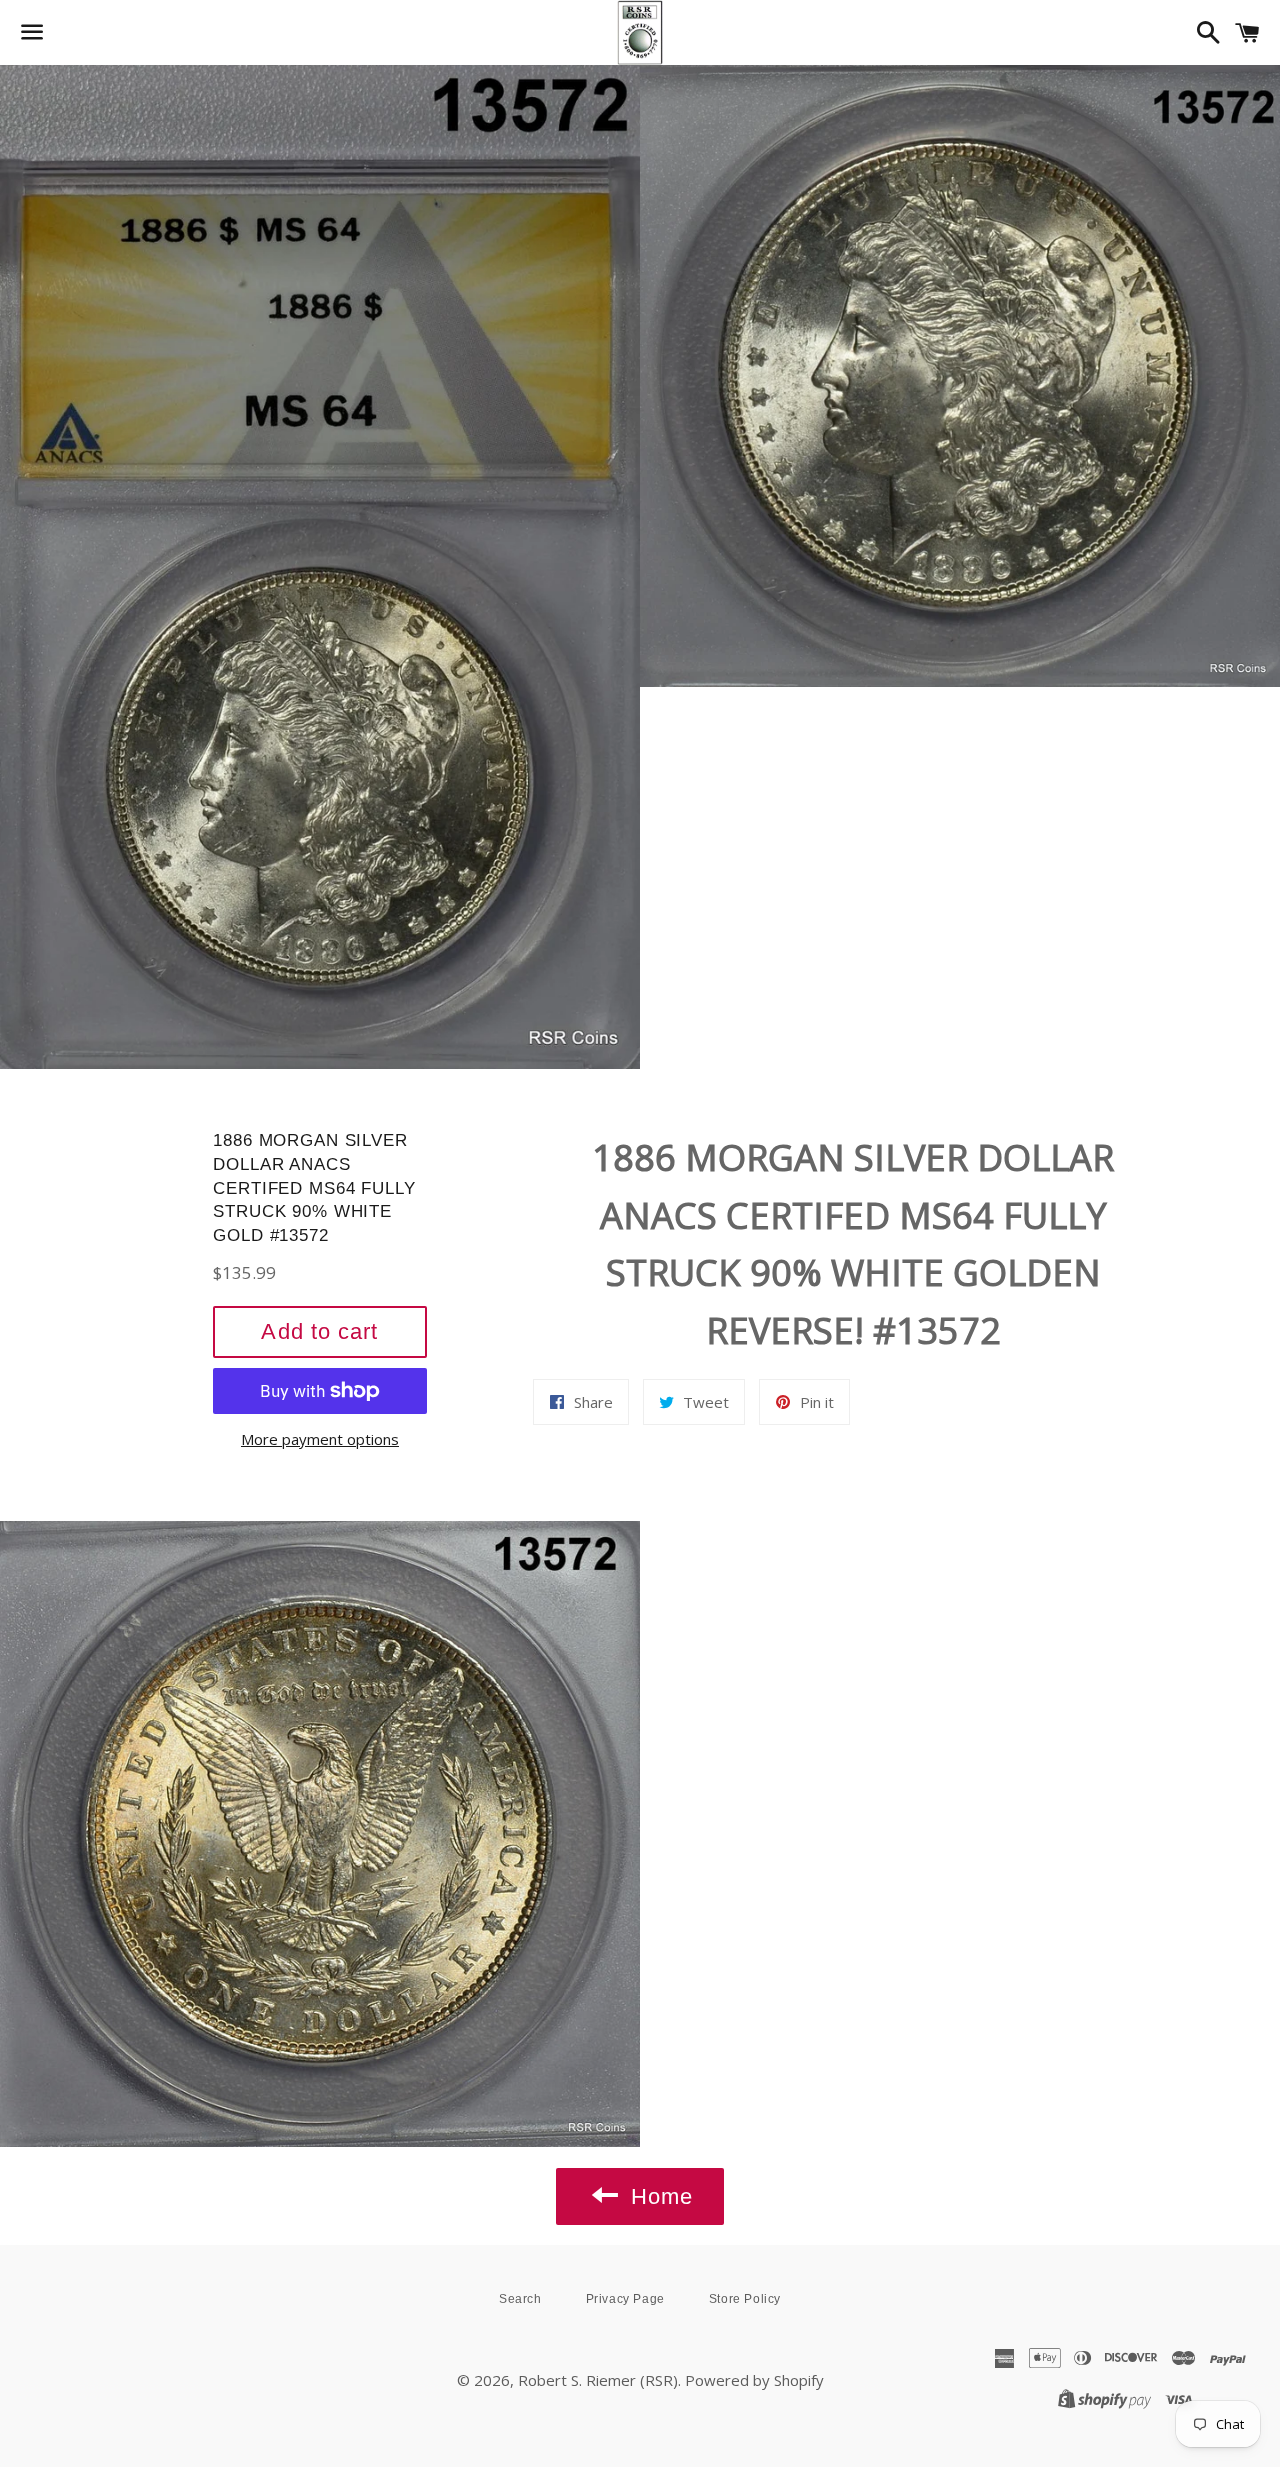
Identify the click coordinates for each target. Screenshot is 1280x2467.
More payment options (320, 1439)
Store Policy (745, 2299)
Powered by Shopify (754, 2380)
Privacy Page (625, 2299)
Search (520, 2299)
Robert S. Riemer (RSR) (598, 2380)
